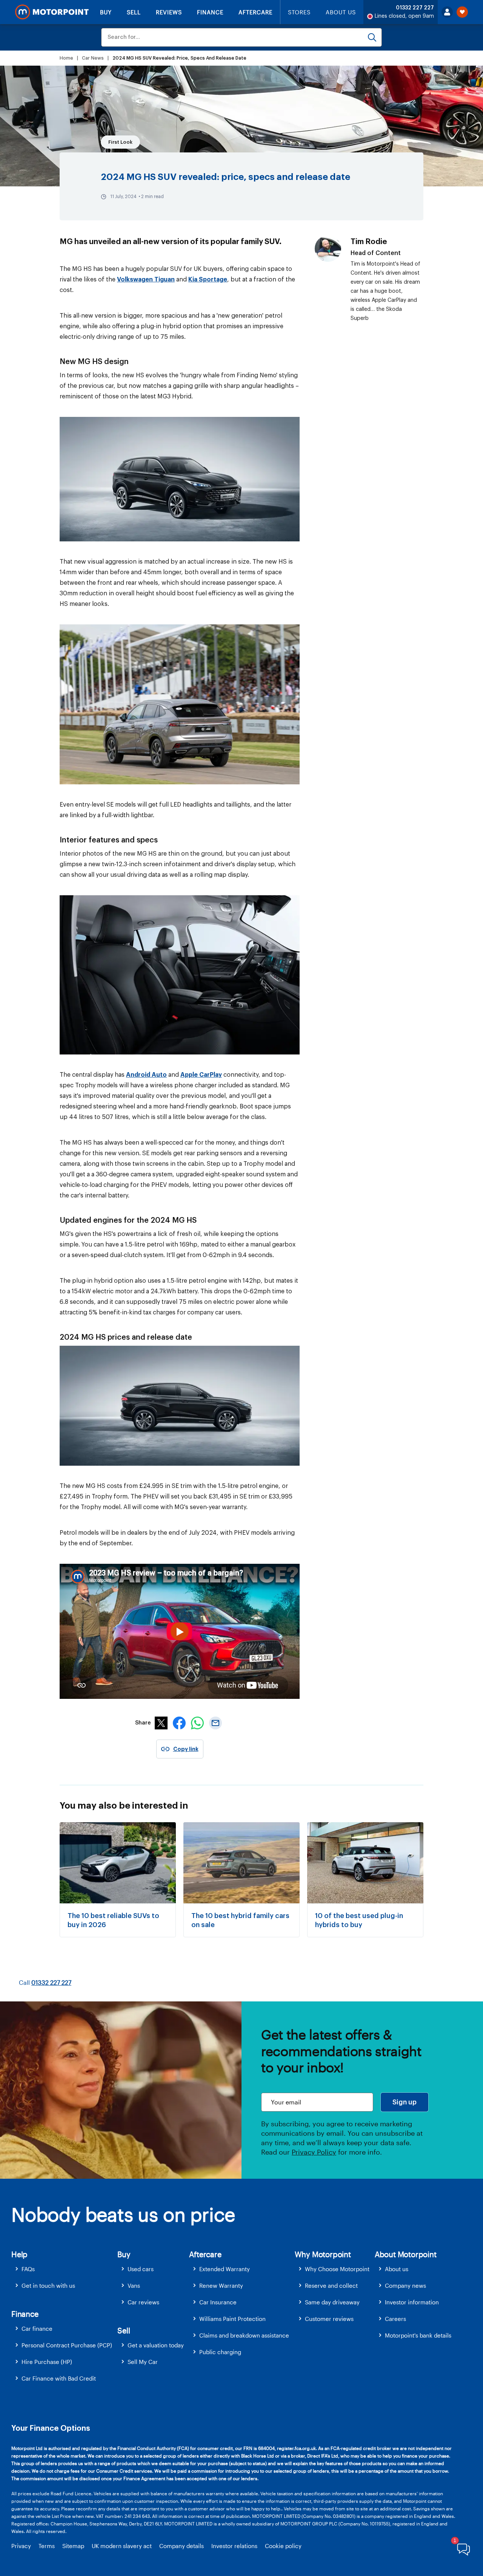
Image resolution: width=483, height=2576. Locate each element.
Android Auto (146, 1075)
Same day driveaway (332, 2302)
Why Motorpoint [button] (323, 2254)
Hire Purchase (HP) (47, 2362)
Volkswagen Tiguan (146, 280)
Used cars (141, 2269)
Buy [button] (124, 2254)
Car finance (37, 2329)
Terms (47, 2546)
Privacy (21, 2546)
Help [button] (19, 2254)
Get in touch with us (48, 2286)
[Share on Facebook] (179, 1727)
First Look (120, 142)
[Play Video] (180, 1631)
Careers (395, 2319)
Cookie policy (283, 2546)
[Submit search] (372, 37)
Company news (405, 2286)
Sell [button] (124, 2330)
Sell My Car (143, 2362)
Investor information (412, 2302)
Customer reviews (329, 2319)
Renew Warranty (221, 2286)
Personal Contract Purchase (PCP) (67, 2345)
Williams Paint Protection (232, 2319)
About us (397, 2269)
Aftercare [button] (205, 2254)
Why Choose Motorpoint (337, 2269)
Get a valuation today (156, 2345)
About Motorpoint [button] (406, 2254)
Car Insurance (218, 2302)
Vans (134, 2286)
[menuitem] (64, 2269)
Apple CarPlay (201, 1075)
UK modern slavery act (122, 2546)
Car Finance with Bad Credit (59, 2378)
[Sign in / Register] (447, 12)
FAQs (28, 2269)
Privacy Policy (314, 2152)
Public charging (220, 2352)
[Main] (52, 12)
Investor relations (234, 2546)
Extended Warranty (225, 2269)
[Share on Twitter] (161, 1727)
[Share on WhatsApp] (197, 1727)
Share (143, 1723)
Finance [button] (25, 2314)
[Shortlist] (462, 12)
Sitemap (73, 2546)
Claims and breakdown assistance (244, 2335)
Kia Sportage (208, 280)
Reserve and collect (331, 2286)
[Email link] (215, 1727)
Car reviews (143, 2302)
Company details (182, 2546)
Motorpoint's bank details (418, 2335)
